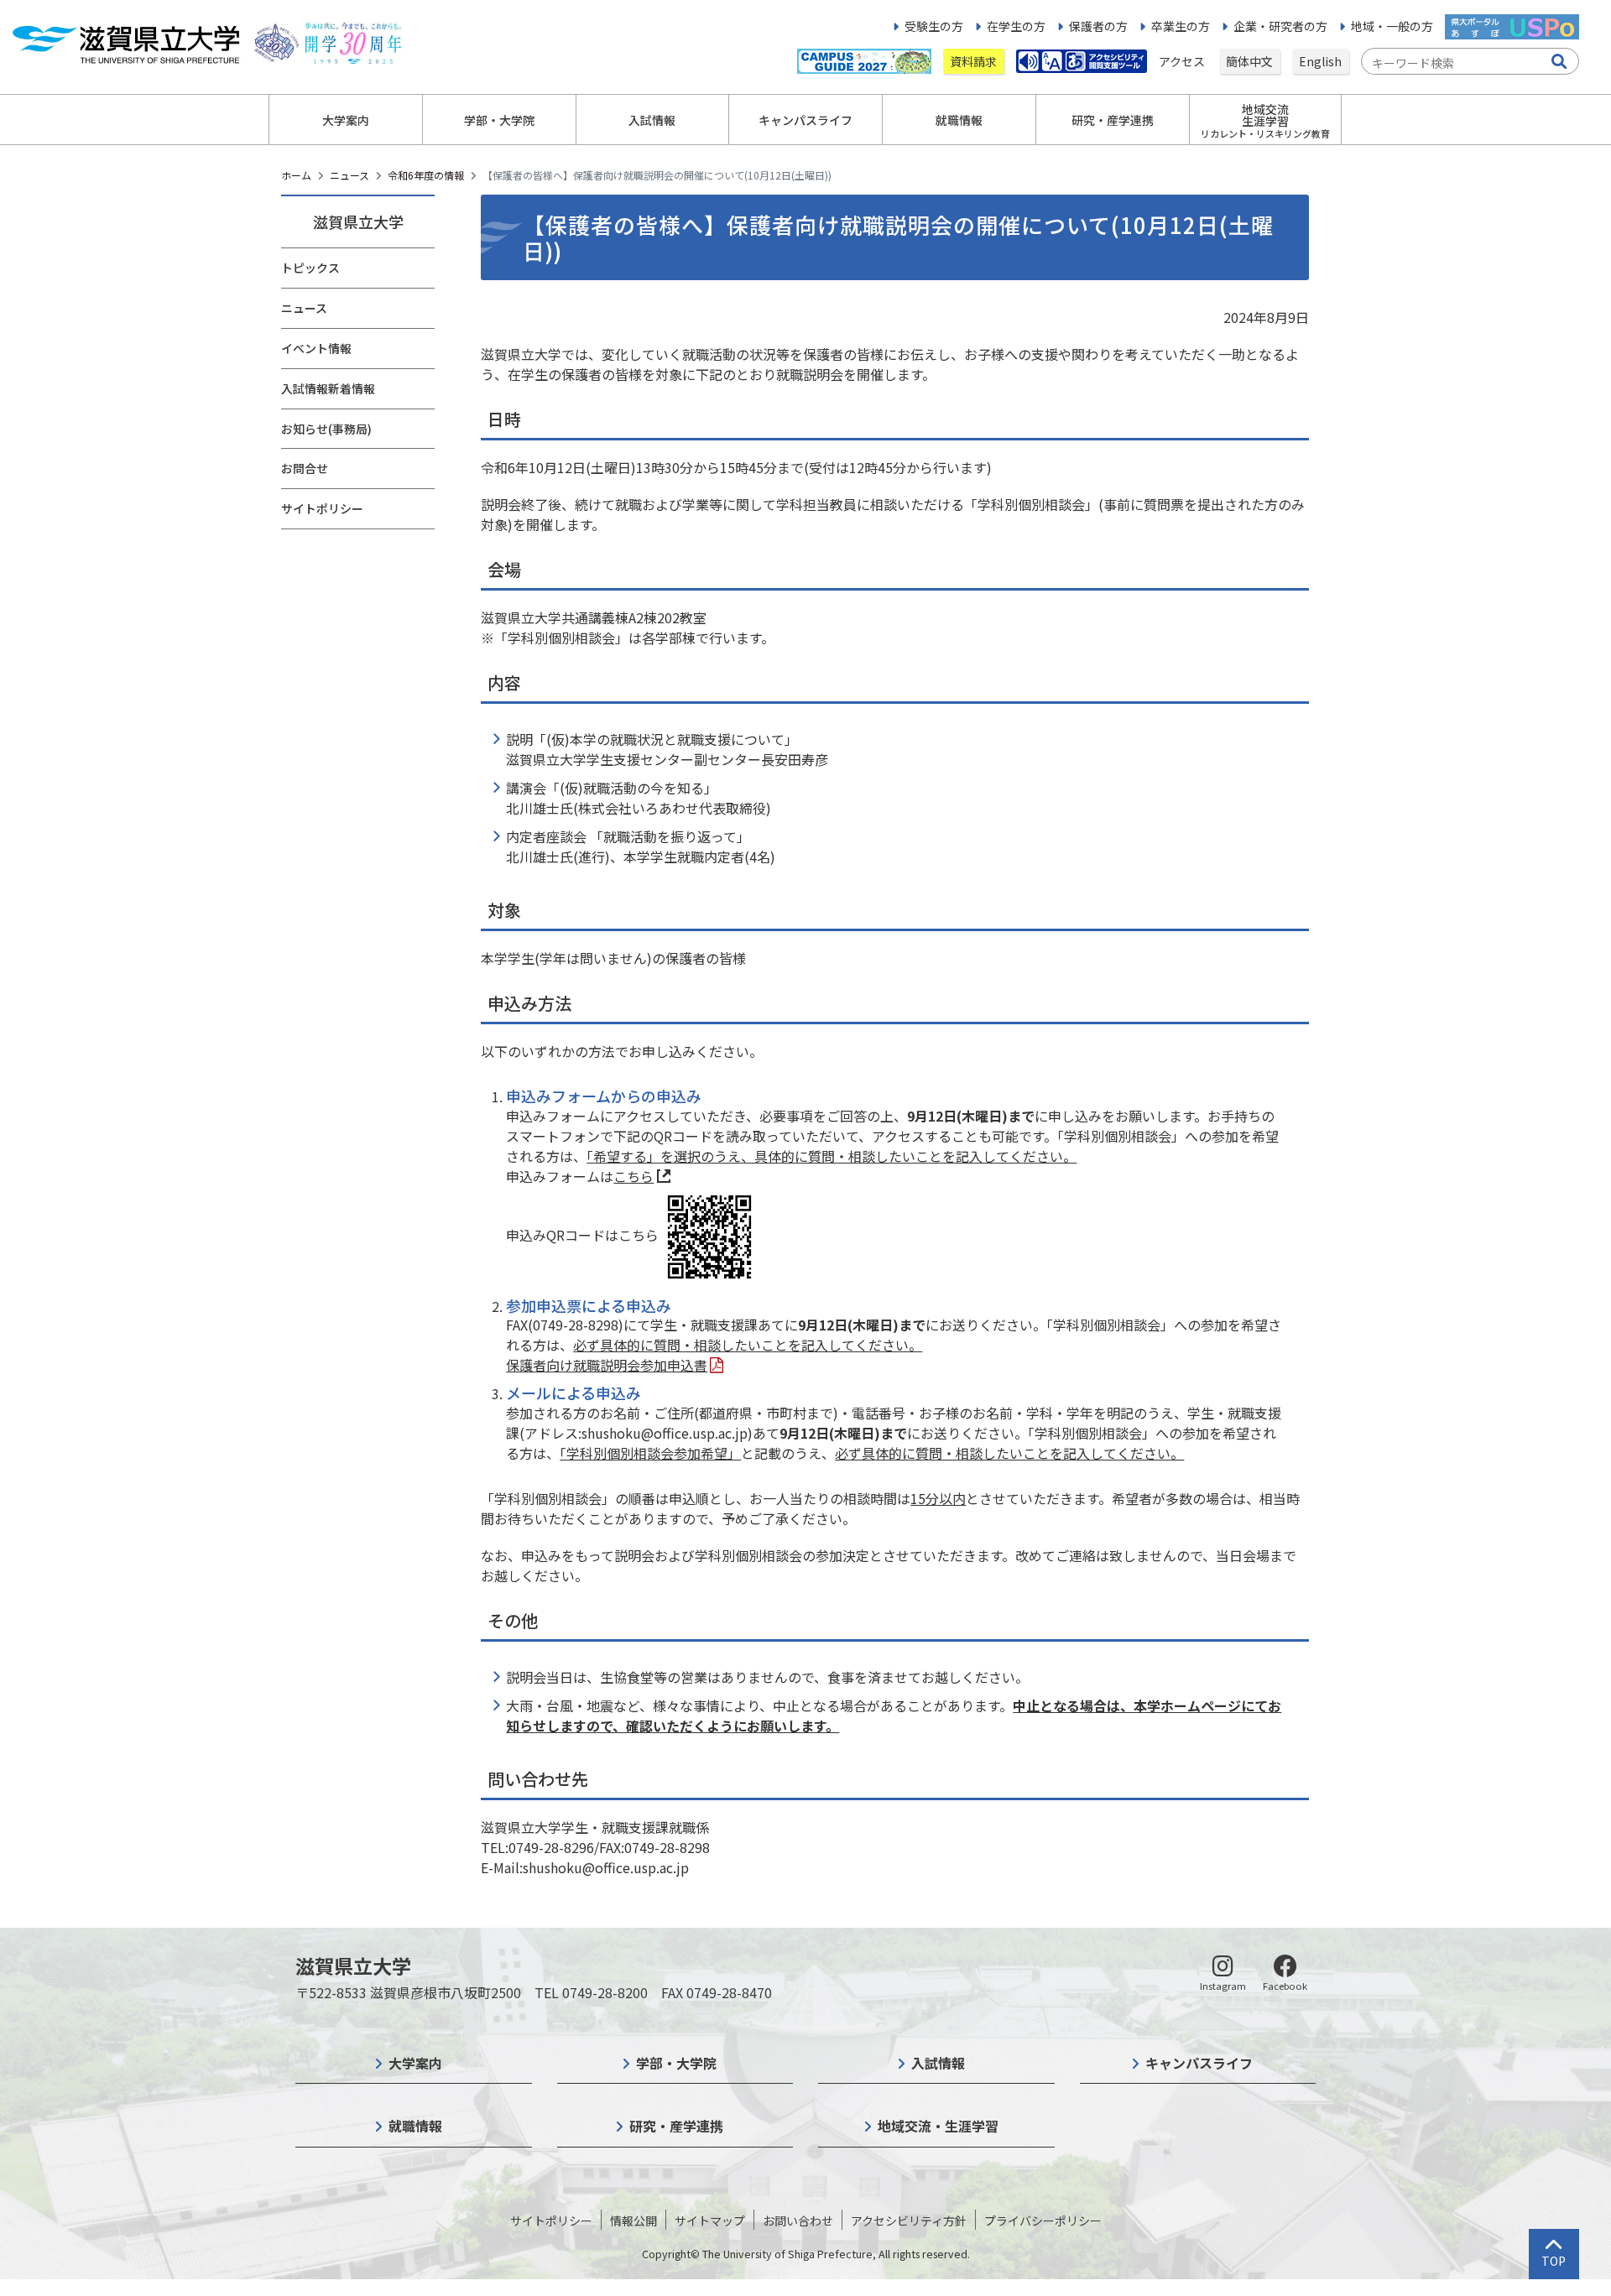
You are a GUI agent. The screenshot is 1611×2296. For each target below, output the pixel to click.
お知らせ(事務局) (326, 429)
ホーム (296, 175)
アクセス (1183, 61)
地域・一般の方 (1392, 26)
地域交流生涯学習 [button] (1265, 120)
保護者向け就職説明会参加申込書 (607, 1365)
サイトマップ (710, 2221)
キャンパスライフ (1199, 2063)
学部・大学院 (676, 2063)
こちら (633, 1176)
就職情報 (415, 2126)
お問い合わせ (798, 2221)
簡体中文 (1249, 61)
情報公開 (633, 2221)
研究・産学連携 (676, 2126)
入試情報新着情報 (328, 388)
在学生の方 (1016, 26)
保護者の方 (1098, 26)
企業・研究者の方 (1280, 26)
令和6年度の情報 (426, 175)
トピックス (310, 268)
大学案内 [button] (346, 120)
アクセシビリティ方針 (909, 2221)
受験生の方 (934, 26)
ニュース (349, 175)
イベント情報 (316, 348)
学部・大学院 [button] (499, 120)
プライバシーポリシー (1043, 2221)
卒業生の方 (1181, 26)
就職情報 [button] (959, 120)
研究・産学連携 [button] (1113, 120)
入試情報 (938, 2063)
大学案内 (415, 2063)
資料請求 (973, 61)
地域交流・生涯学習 (938, 2126)
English (1320, 61)
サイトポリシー (322, 508)
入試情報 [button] (652, 120)
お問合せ (305, 468)
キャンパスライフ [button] (805, 120)
